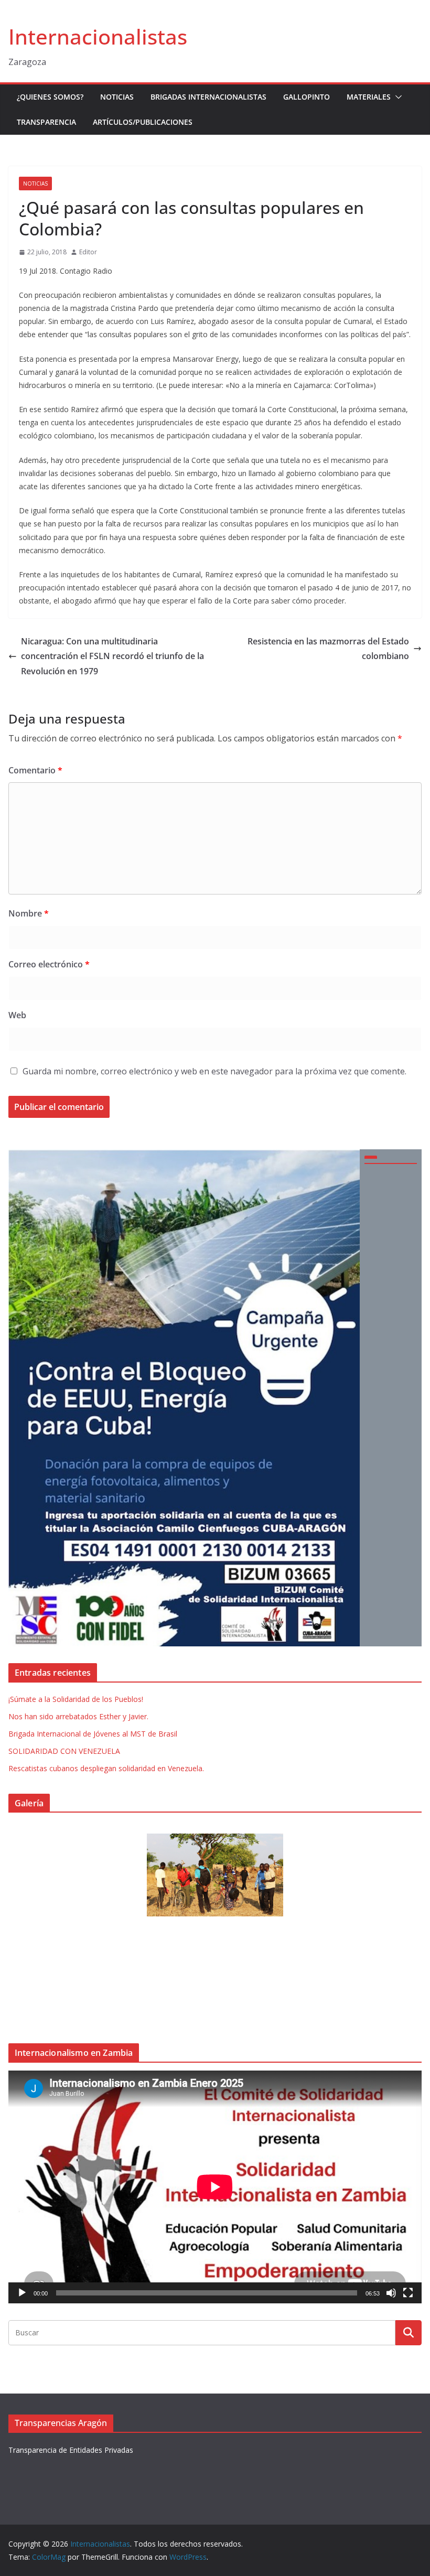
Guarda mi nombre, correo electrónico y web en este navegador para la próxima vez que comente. (214, 1071)
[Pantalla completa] (408, 2293)
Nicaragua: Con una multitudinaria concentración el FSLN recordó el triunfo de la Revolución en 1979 (112, 656)
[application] (215, 2187)
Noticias (117, 97)
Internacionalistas (98, 36)
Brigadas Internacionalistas (208, 97)
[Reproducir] (22, 2293)
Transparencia (46, 122)
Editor (88, 252)
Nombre (29, 913)
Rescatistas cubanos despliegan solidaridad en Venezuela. (106, 1768)
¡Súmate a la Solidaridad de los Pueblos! (76, 1699)
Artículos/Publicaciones (143, 122)
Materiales (369, 97)
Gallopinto (307, 97)
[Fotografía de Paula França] (215, 1875)
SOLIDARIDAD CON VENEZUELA (64, 1751)
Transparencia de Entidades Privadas (71, 2450)
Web (17, 1015)
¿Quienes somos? (50, 97)
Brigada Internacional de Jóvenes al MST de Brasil (93, 1734)
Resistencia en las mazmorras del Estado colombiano (328, 649)
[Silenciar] (391, 2293)
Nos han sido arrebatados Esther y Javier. (78, 1716)
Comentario (35, 770)
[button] (396, 97)
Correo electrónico (49, 964)
